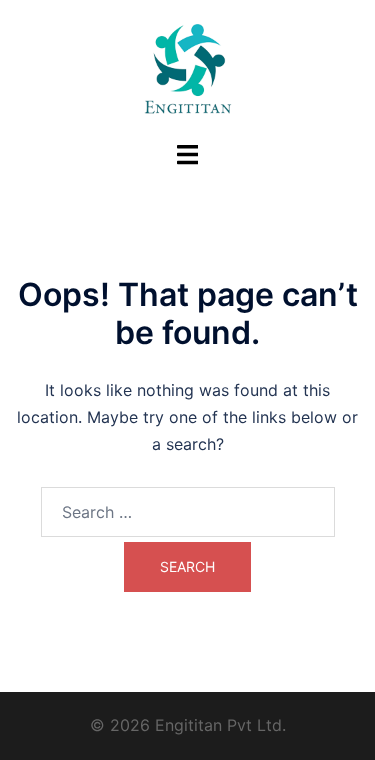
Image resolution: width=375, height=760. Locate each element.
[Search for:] (188, 512)
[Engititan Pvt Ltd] (188, 68)
